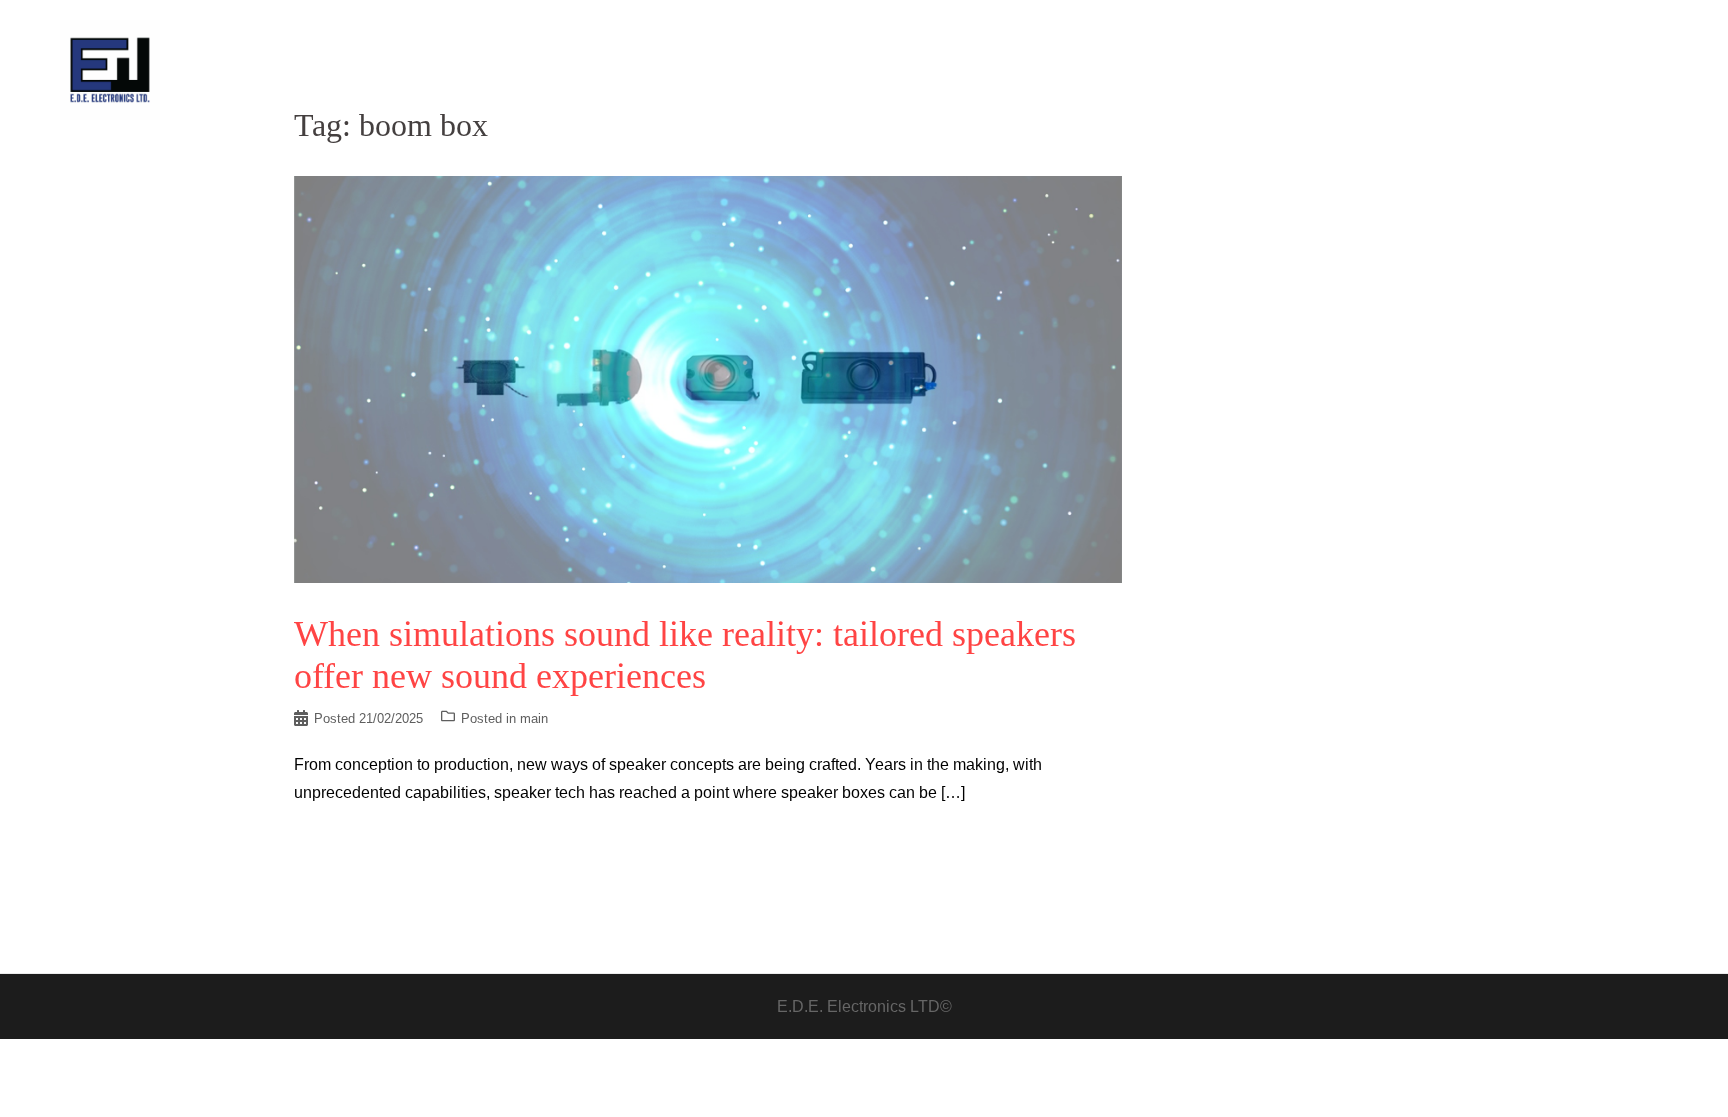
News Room (1263, 69)
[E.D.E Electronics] (110, 68)
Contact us (1624, 69)
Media (1549, 69)
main (534, 718)
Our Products (1466, 69)
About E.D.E (1363, 69)
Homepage (1171, 69)
